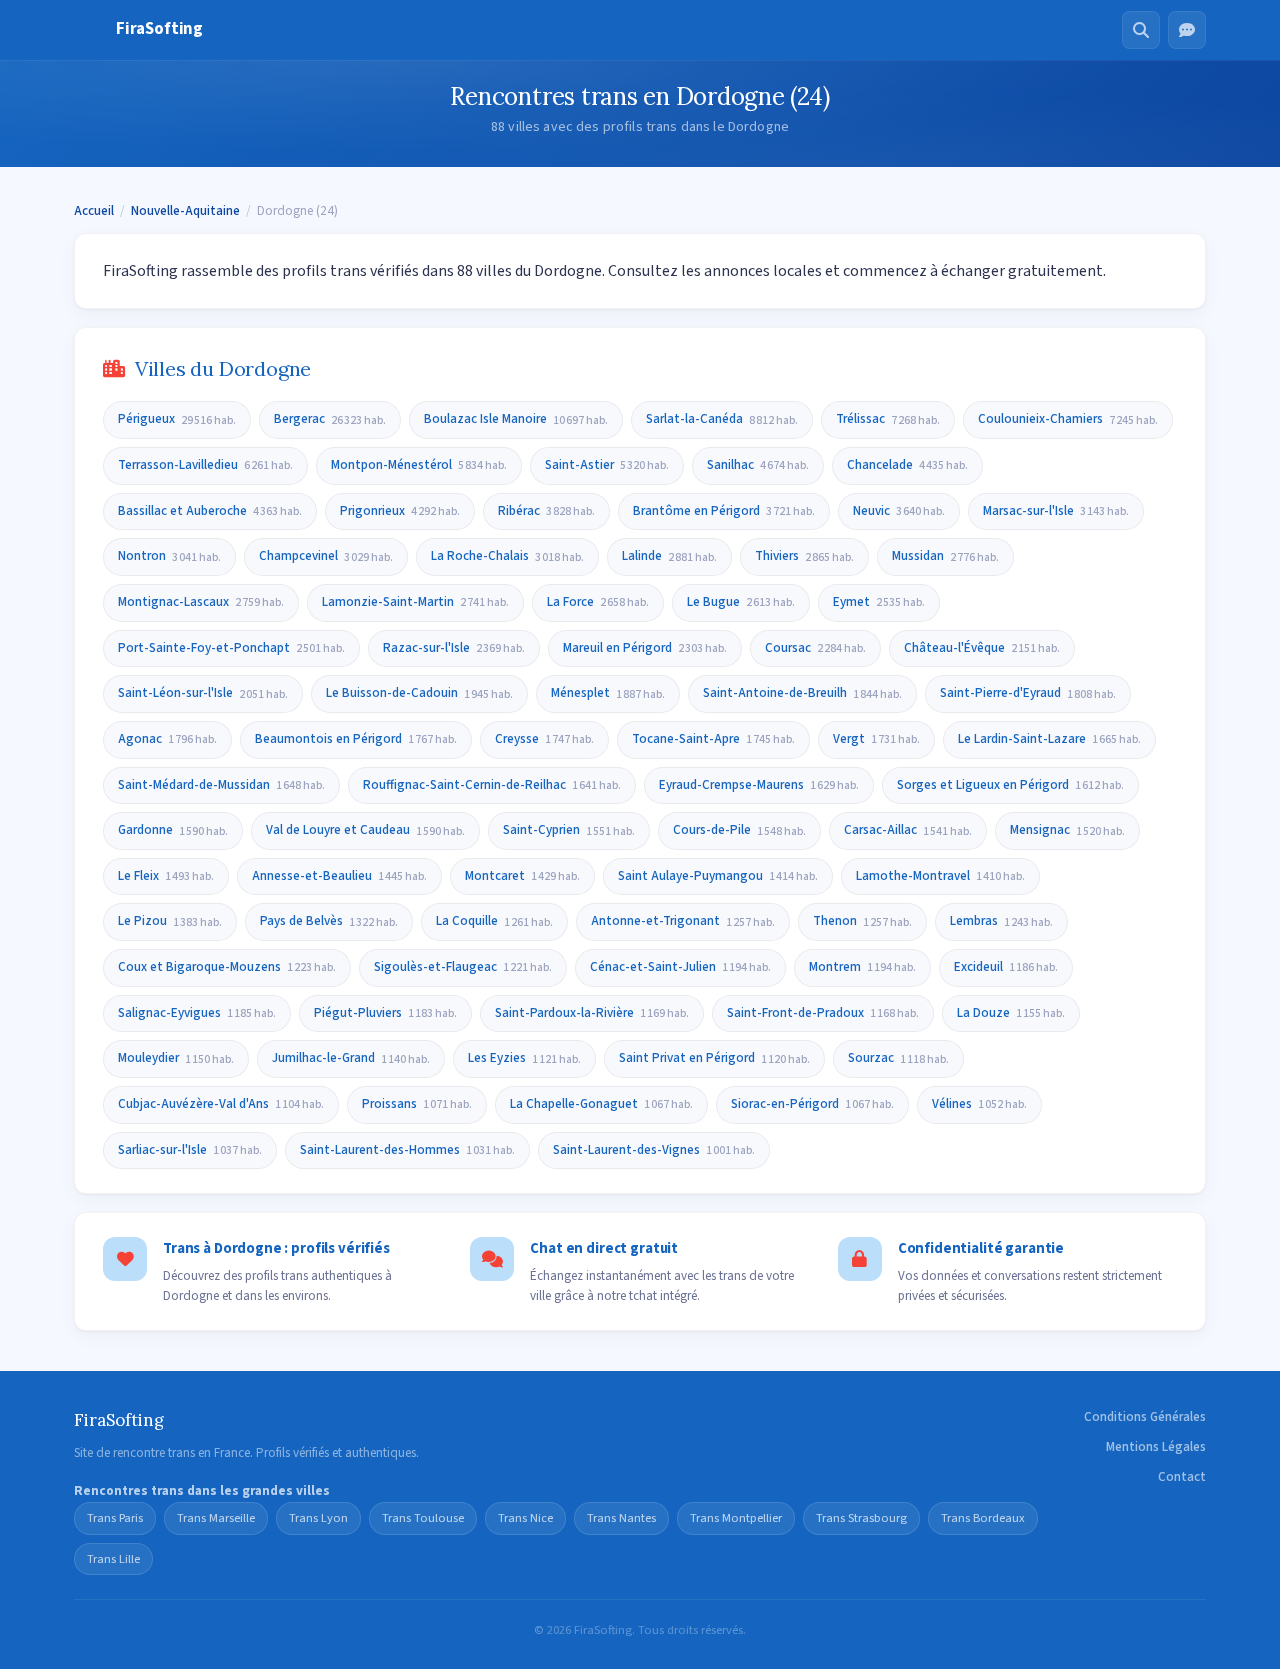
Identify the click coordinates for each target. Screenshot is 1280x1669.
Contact (1182, 1477)
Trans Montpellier (736, 1518)
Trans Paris (115, 1518)
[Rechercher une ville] (1141, 30)
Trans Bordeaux (983, 1518)
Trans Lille (113, 1559)
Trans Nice (525, 1518)
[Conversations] (1187, 30)
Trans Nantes (621, 1518)
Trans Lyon (318, 1518)
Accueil (94, 211)
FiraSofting (159, 29)
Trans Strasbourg (861, 1518)
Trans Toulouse (423, 1518)
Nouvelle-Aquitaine (185, 211)
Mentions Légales (1156, 1447)
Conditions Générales (1145, 1417)
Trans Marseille (216, 1518)
